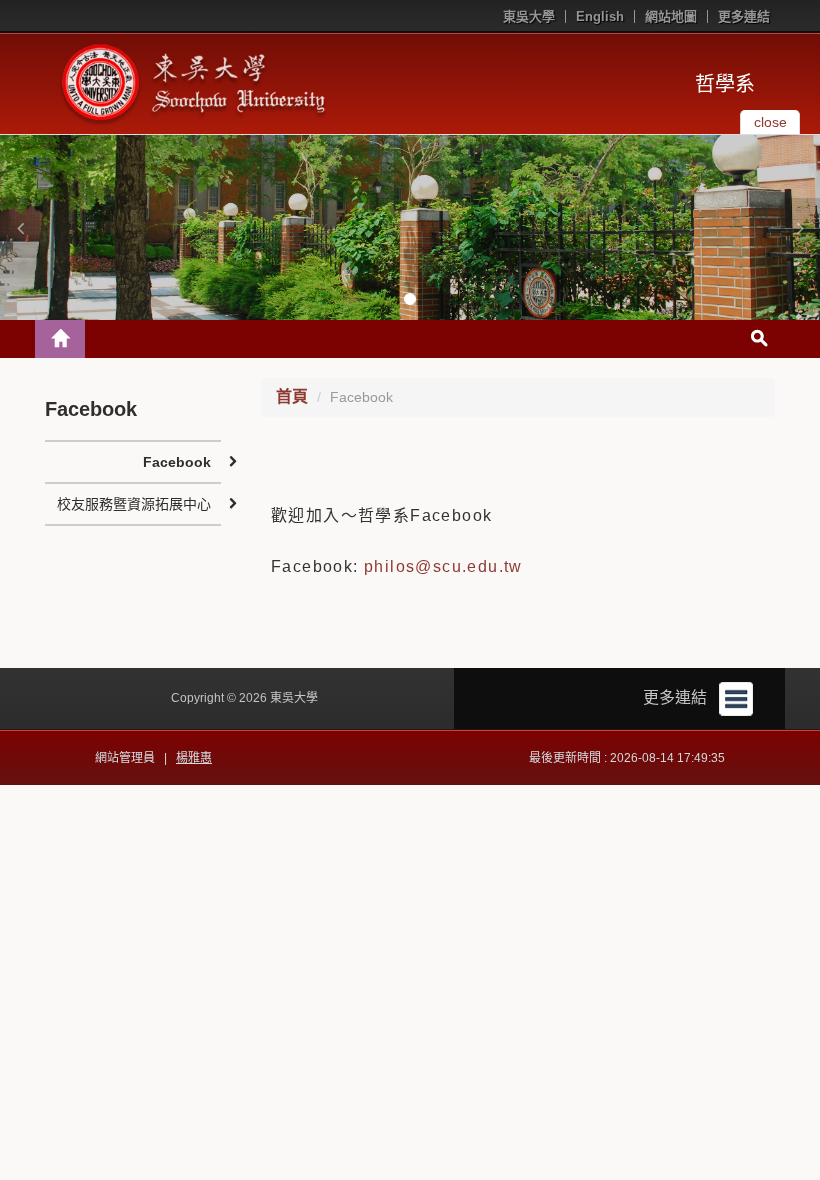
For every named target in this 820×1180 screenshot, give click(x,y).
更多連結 (744, 16)
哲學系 (725, 84)
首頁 (292, 396)
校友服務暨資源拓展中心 (134, 504)
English (600, 16)
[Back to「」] (60, 339)
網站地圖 (671, 16)
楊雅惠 (194, 758)
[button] (20, 228)
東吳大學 (529, 16)
